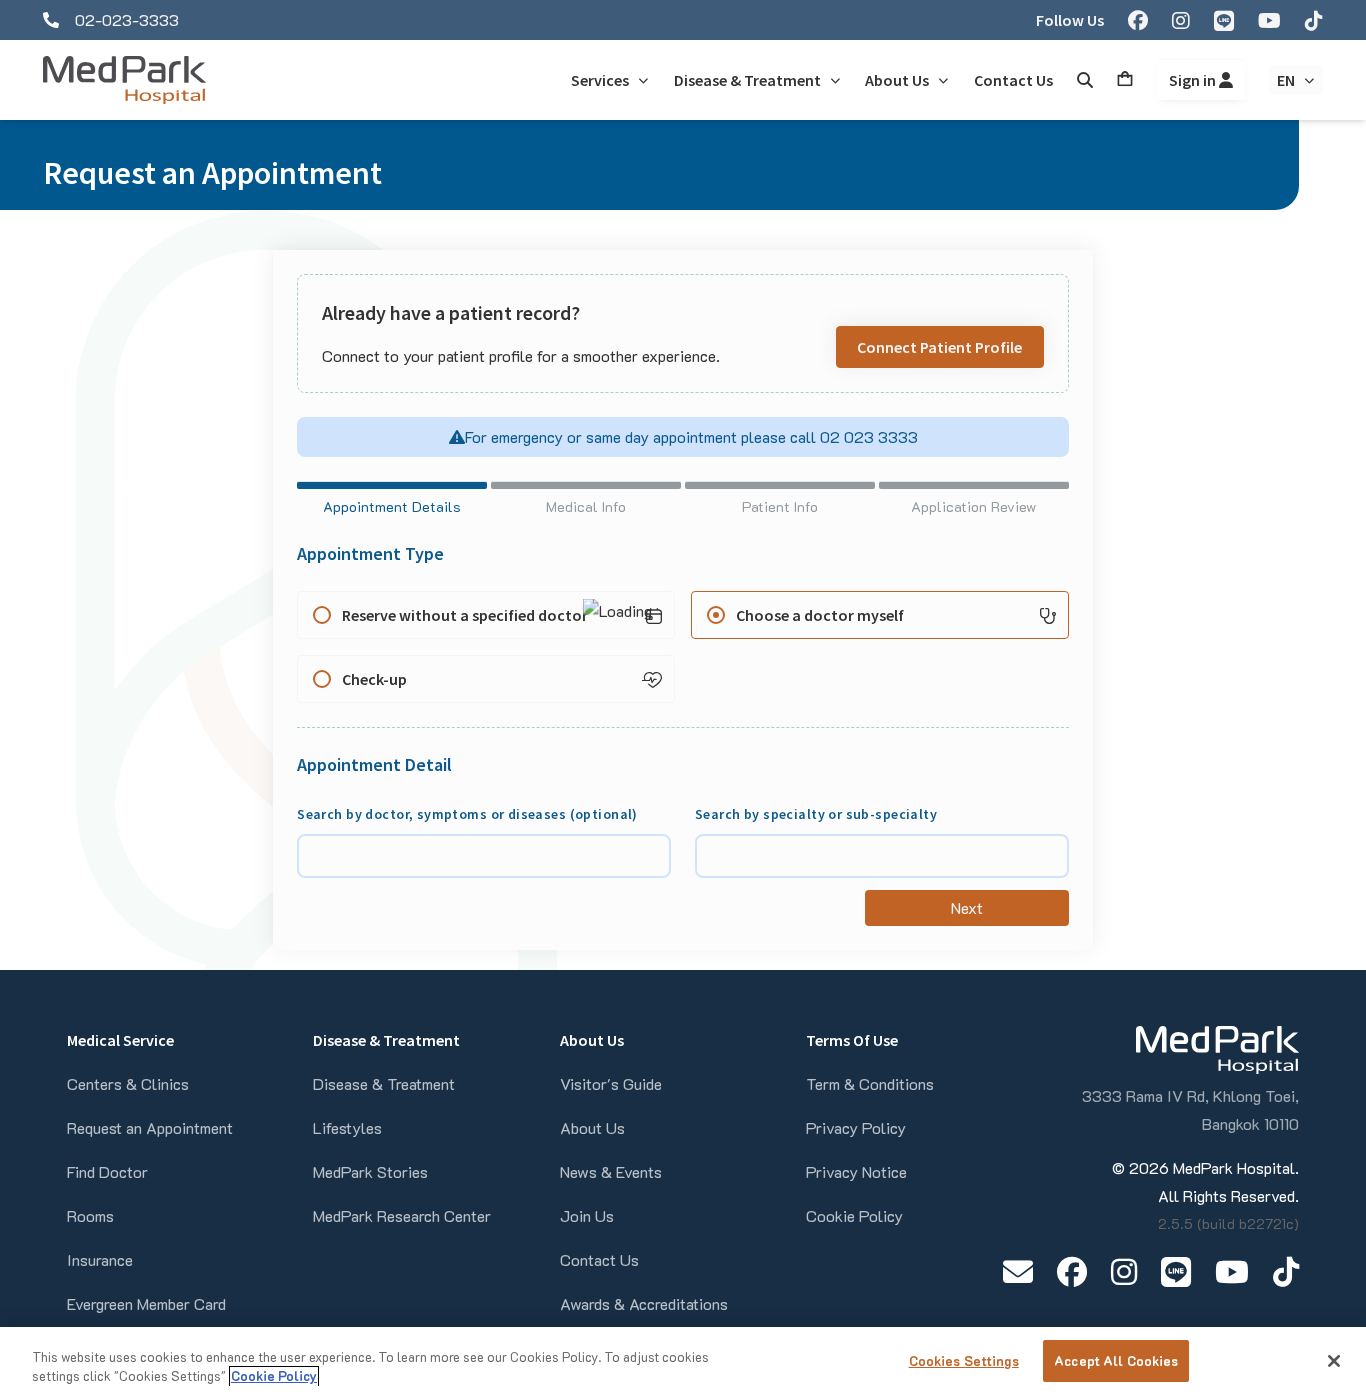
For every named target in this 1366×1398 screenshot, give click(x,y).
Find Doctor (107, 1171)
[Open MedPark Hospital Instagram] (1124, 1271)
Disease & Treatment (384, 1083)
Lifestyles (347, 1127)
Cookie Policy (854, 1215)
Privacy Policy (856, 1127)
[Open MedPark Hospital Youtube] (1232, 1271)
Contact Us (599, 1259)
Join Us (587, 1215)
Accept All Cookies (1116, 1360)
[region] (683, 1362)
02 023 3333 (867, 436)
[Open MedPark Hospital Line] (1176, 1271)
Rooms (90, 1215)
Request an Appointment (150, 1127)
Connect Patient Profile (939, 347)
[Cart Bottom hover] (1125, 80)
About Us (592, 1127)
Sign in (1194, 80)
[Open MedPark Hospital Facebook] (1072, 1271)
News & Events (611, 1171)
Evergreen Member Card (146, 1303)
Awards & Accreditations (644, 1303)
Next (967, 907)
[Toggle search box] (1085, 80)
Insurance (100, 1259)
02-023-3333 (127, 19)
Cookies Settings (964, 1360)
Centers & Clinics (128, 1083)
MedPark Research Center (402, 1215)
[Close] (1334, 1361)
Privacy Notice (856, 1171)
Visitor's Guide (611, 1083)
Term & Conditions (870, 1083)
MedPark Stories (370, 1171)
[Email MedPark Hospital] (1018, 1271)
